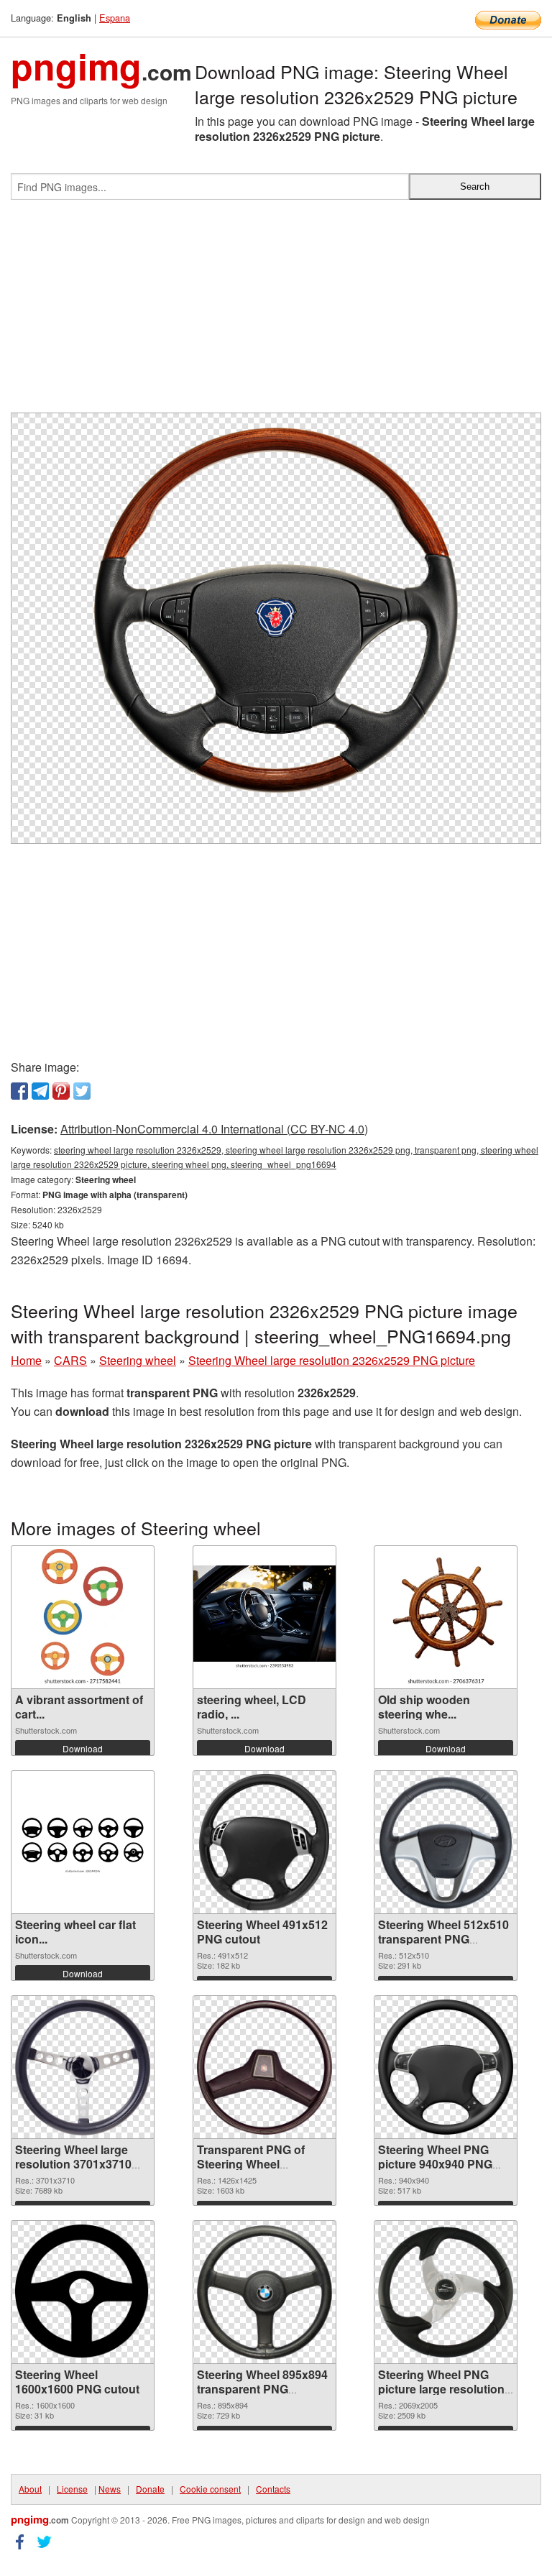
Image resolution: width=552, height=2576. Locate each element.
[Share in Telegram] (40, 1091)
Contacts (273, 2489)
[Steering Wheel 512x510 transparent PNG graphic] (446, 1843)
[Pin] (61, 1091)
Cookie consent (210, 2489)
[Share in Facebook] (19, 1091)
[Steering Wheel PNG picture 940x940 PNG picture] (446, 2067)
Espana (115, 18)
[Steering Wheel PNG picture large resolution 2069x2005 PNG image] (446, 2292)
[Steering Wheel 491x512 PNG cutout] (264, 1842)
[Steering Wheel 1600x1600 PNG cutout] (83, 2292)
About (30, 2489)
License (72, 2489)
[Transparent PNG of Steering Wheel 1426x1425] (264, 2067)
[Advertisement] (276, 312)
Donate (150, 2489)
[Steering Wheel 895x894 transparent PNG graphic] (264, 2292)
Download (83, 1748)
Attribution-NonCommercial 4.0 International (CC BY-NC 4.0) (214, 1129)
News (110, 2489)
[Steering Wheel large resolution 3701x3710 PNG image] (83, 2067)
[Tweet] (82, 1091)
